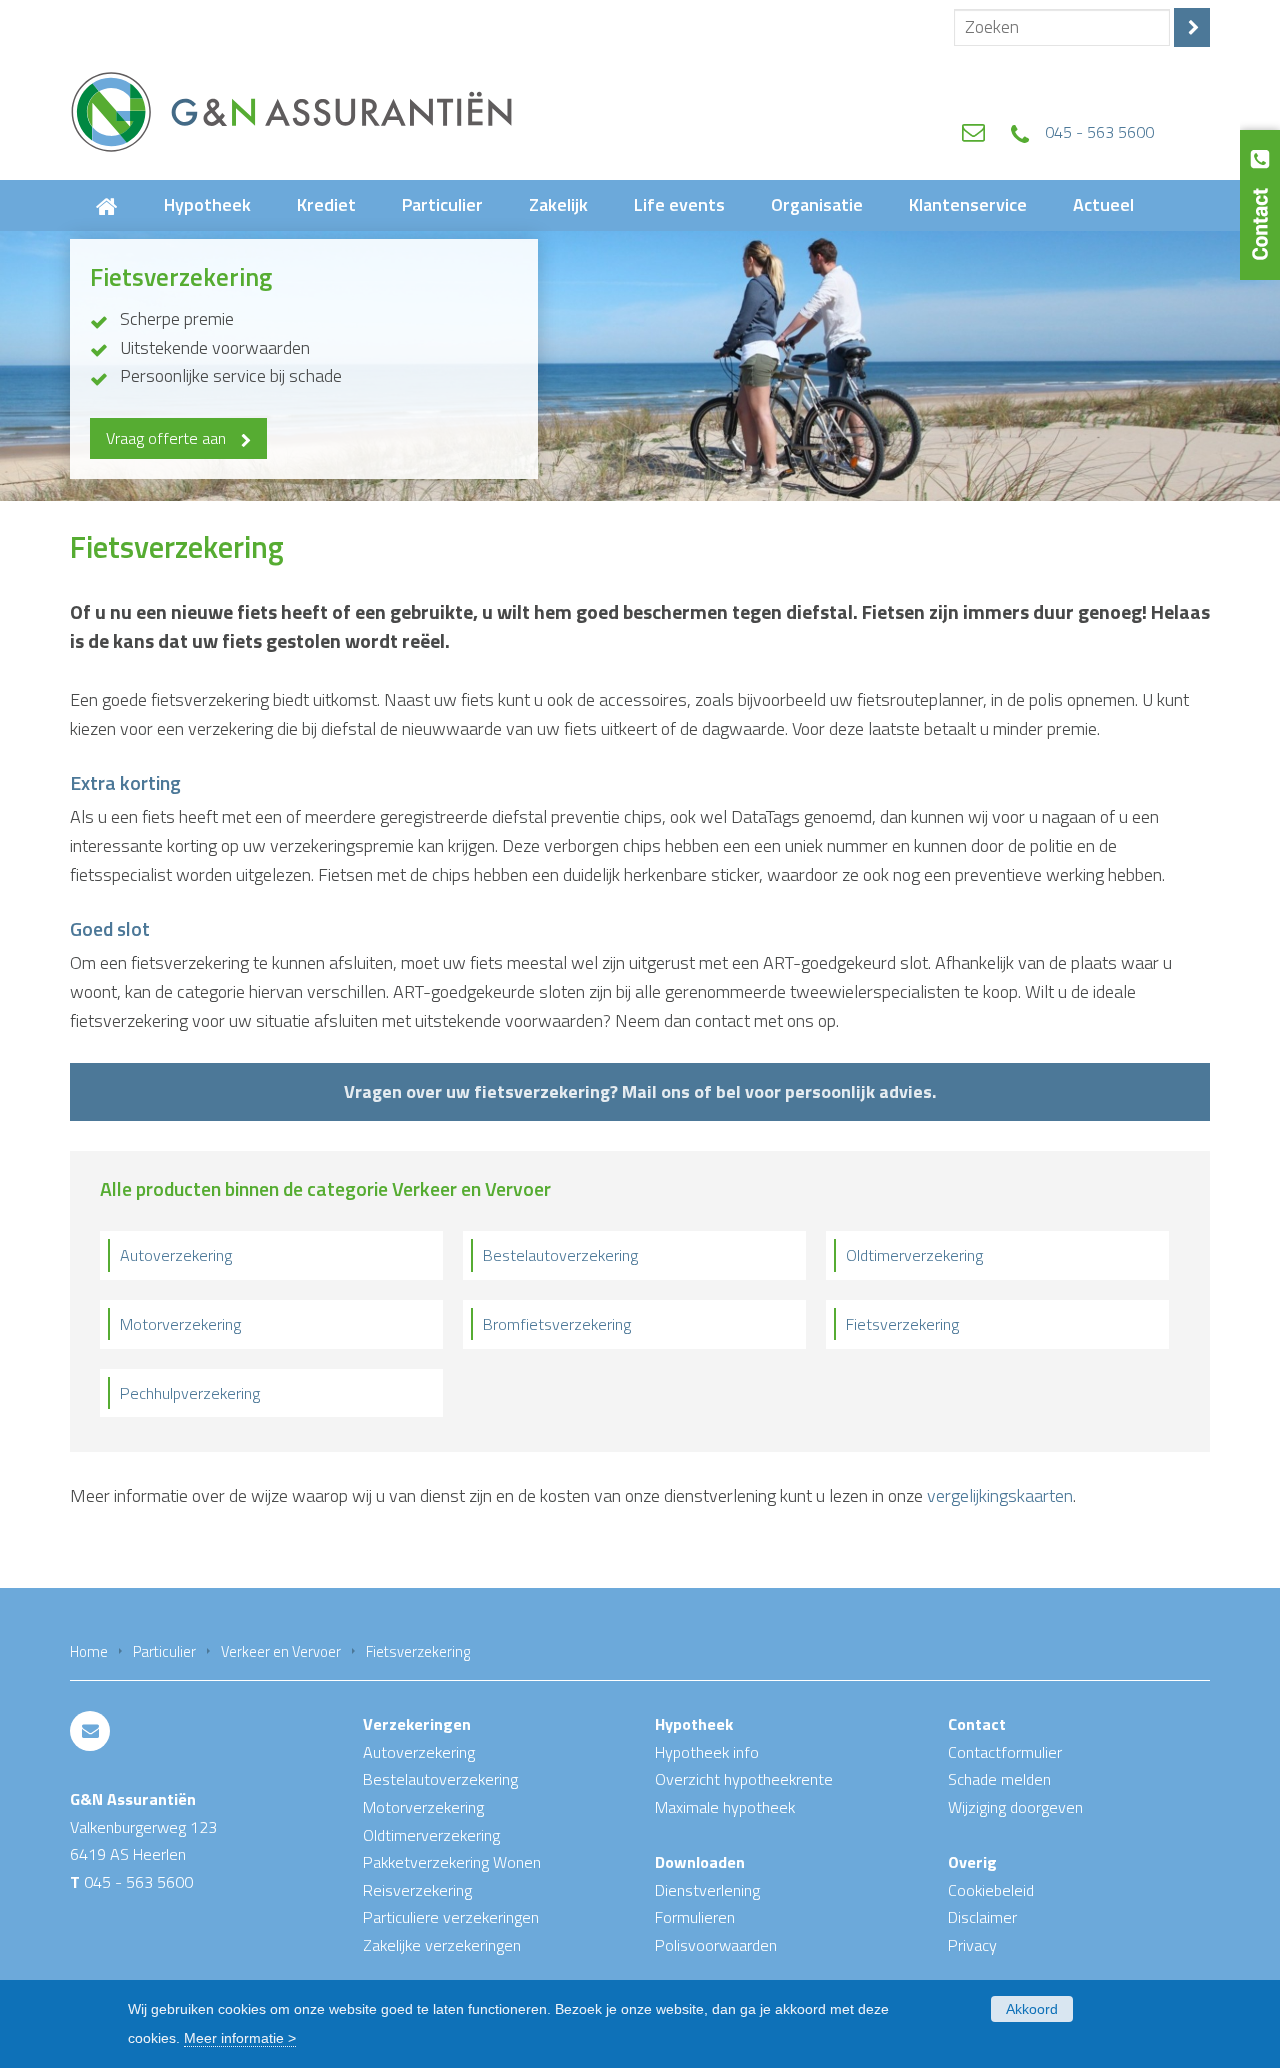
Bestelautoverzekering (560, 1255)
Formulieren (695, 1917)
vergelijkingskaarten (1000, 1495)
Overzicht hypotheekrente (744, 1779)
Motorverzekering (180, 1324)
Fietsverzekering (902, 1324)
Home (89, 1651)
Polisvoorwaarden (716, 1945)
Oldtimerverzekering (914, 1255)
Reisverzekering (417, 1890)
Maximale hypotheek (725, 1807)
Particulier (164, 1651)
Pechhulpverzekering (190, 1393)
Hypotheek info (707, 1752)
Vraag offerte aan (166, 438)
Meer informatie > (240, 2038)
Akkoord (1032, 2009)
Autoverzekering (176, 1255)
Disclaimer (982, 1917)
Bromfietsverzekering (557, 1324)
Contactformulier (1005, 1752)
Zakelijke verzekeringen (442, 1945)
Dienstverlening (707, 1890)
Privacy (972, 1945)
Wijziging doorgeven (1015, 1807)
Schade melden (999, 1779)
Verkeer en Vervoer (281, 1651)
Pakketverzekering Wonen (452, 1862)
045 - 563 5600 (1099, 132)
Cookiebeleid (991, 1890)
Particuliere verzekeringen (451, 1917)
